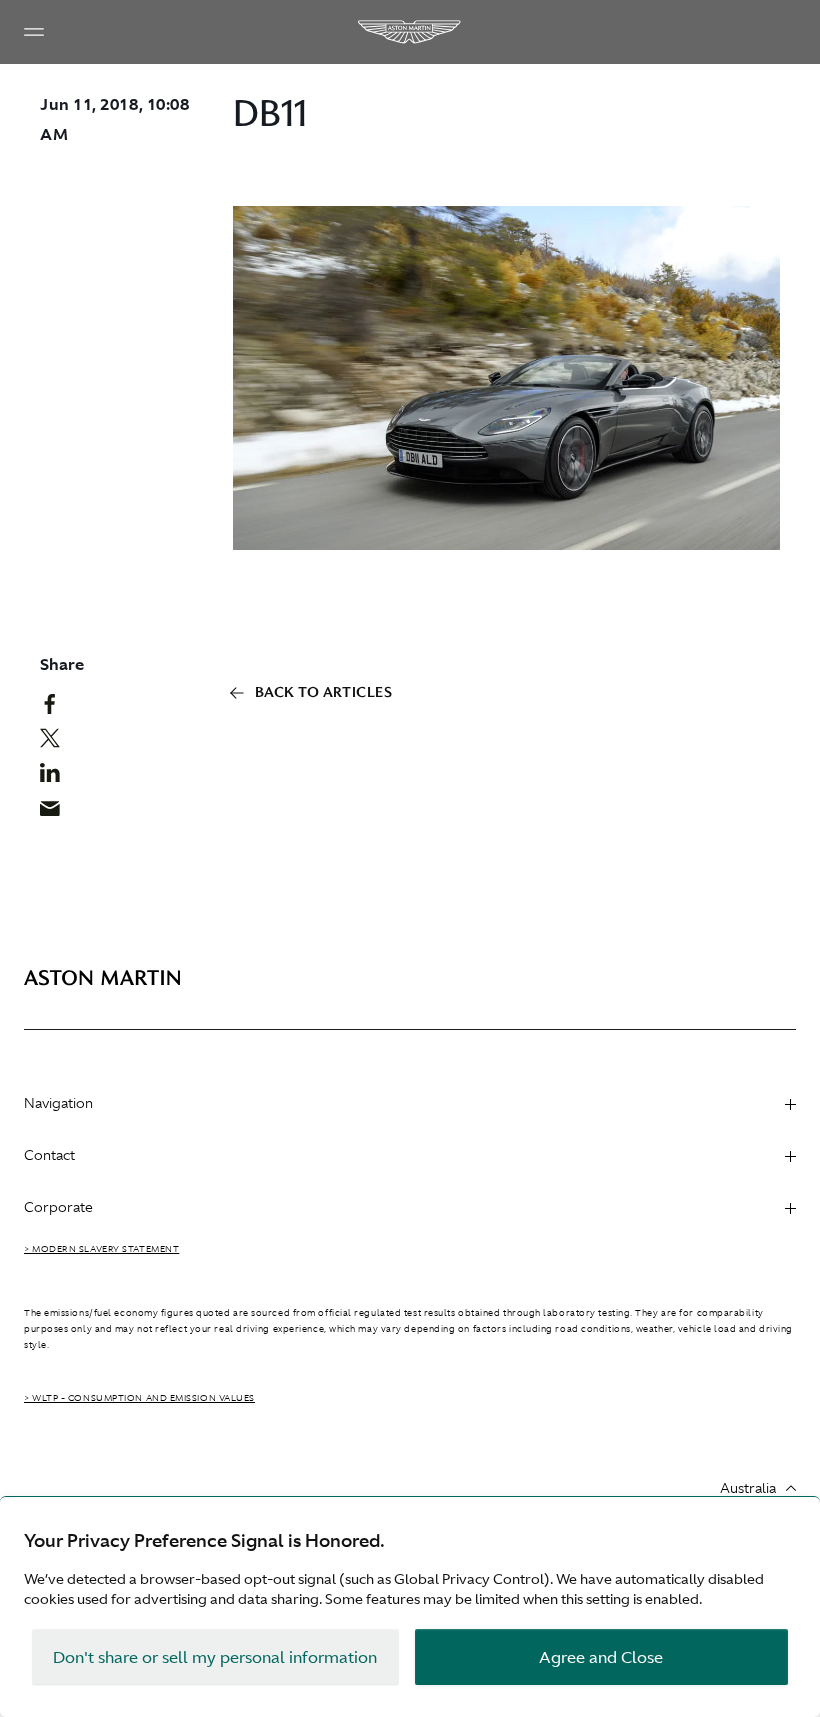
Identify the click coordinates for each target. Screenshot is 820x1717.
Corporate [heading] (58, 1207)
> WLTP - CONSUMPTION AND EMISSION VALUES (139, 1398)
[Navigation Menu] (34, 32)
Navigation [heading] (58, 1103)
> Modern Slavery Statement (101, 1249)
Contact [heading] (49, 1155)
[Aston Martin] (410, 32)
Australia (748, 1488)
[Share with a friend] (57, 813)
